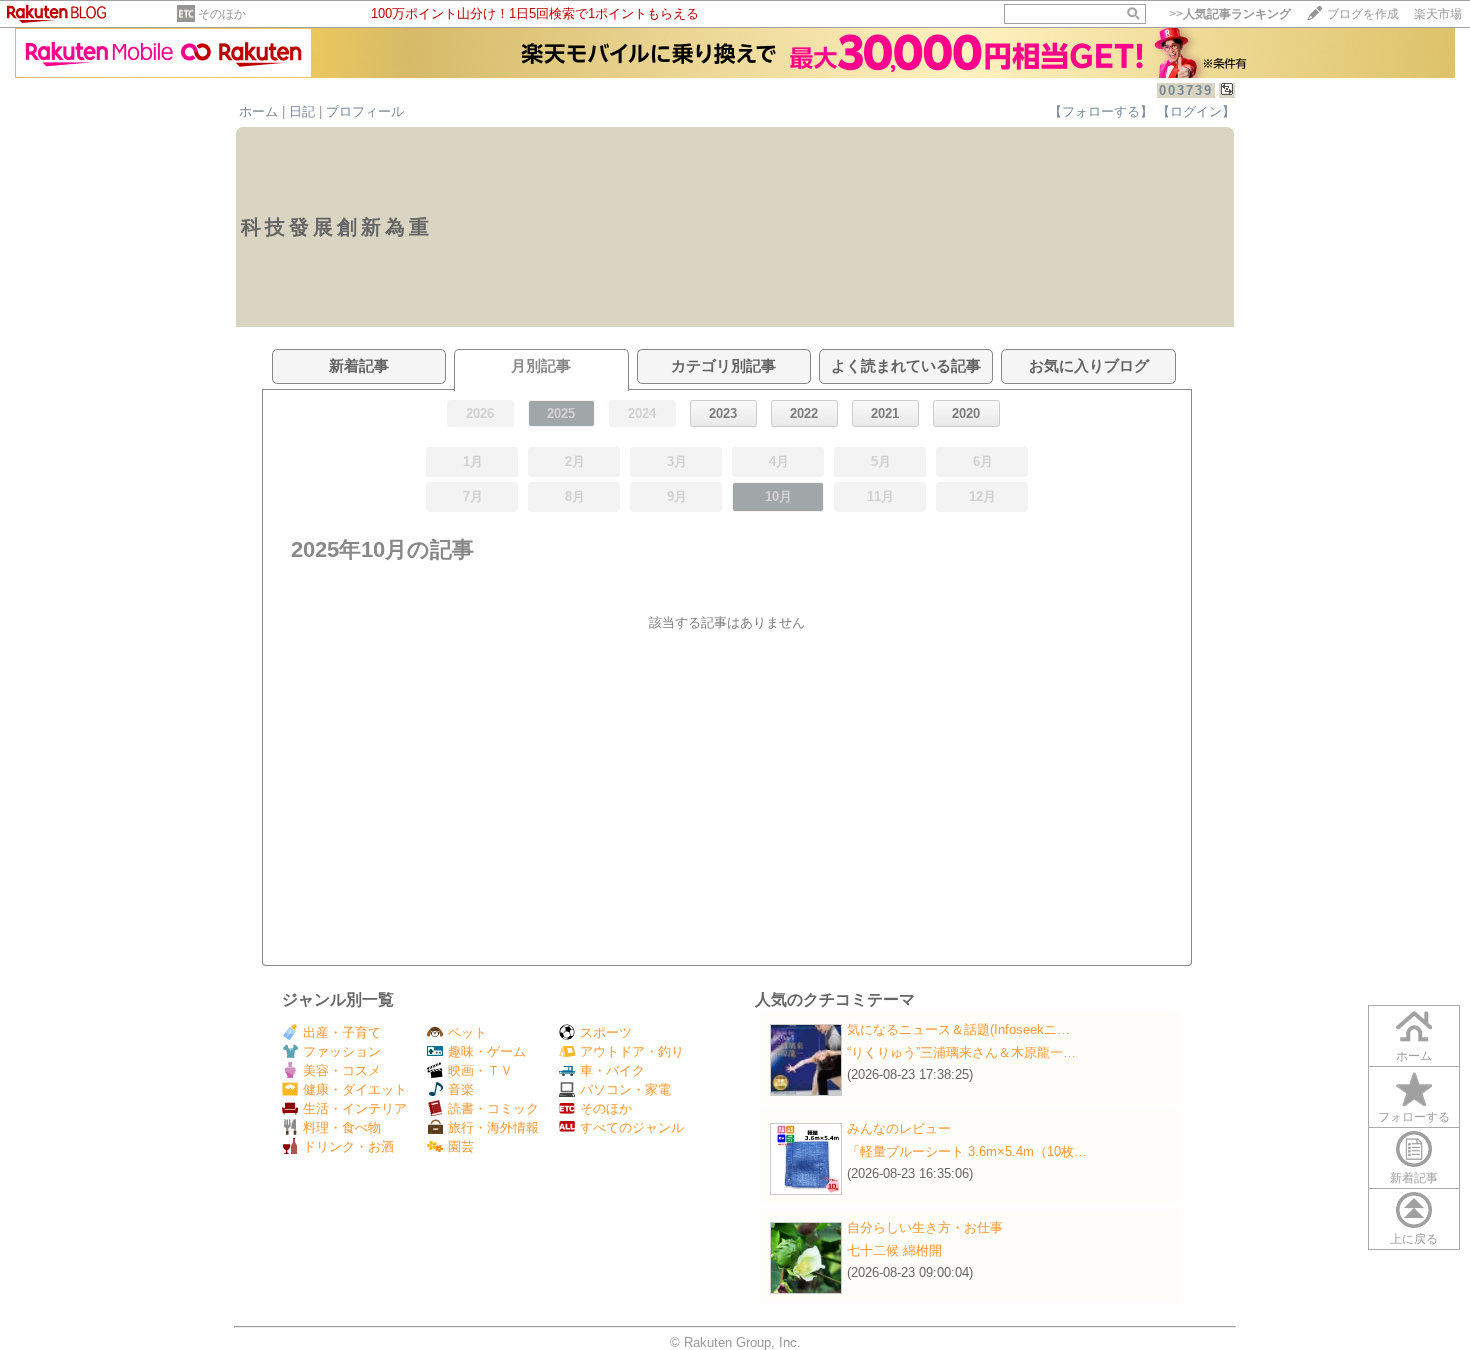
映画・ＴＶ (480, 1070)
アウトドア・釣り (632, 1051)
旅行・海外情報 (493, 1127)
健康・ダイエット (355, 1089)
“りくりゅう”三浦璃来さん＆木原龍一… (961, 1052)
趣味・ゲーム (487, 1051)
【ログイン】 (1196, 111)
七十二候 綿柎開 (894, 1250)
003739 (1186, 90)
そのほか (222, 14)
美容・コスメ (342, 1070)
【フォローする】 (1101, 111)
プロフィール (365, 111)
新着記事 (1414, 1178)
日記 (302, 111)
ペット (467, 1032)
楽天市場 (1438, 14)
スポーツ (606, 1032)
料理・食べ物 (342, 1127)
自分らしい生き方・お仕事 (925, 1227)
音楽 (461, 1089)
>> (1230, 14)
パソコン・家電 (625, 1089)
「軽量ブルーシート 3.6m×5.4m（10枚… (967, 1151)
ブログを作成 (1363, 14)
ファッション (342, 1051)
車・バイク (612, 1070)
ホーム (258, 111)
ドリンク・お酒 (348, 1146)
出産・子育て (342, 1032)
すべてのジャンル (632, 1127)
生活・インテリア (355, 1108)
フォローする (1414, 1117)
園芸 (461, 1146)
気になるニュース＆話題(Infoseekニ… (958, 1029)
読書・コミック (493, 1108)
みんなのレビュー (899, 1128)
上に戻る (1414, 1239)
